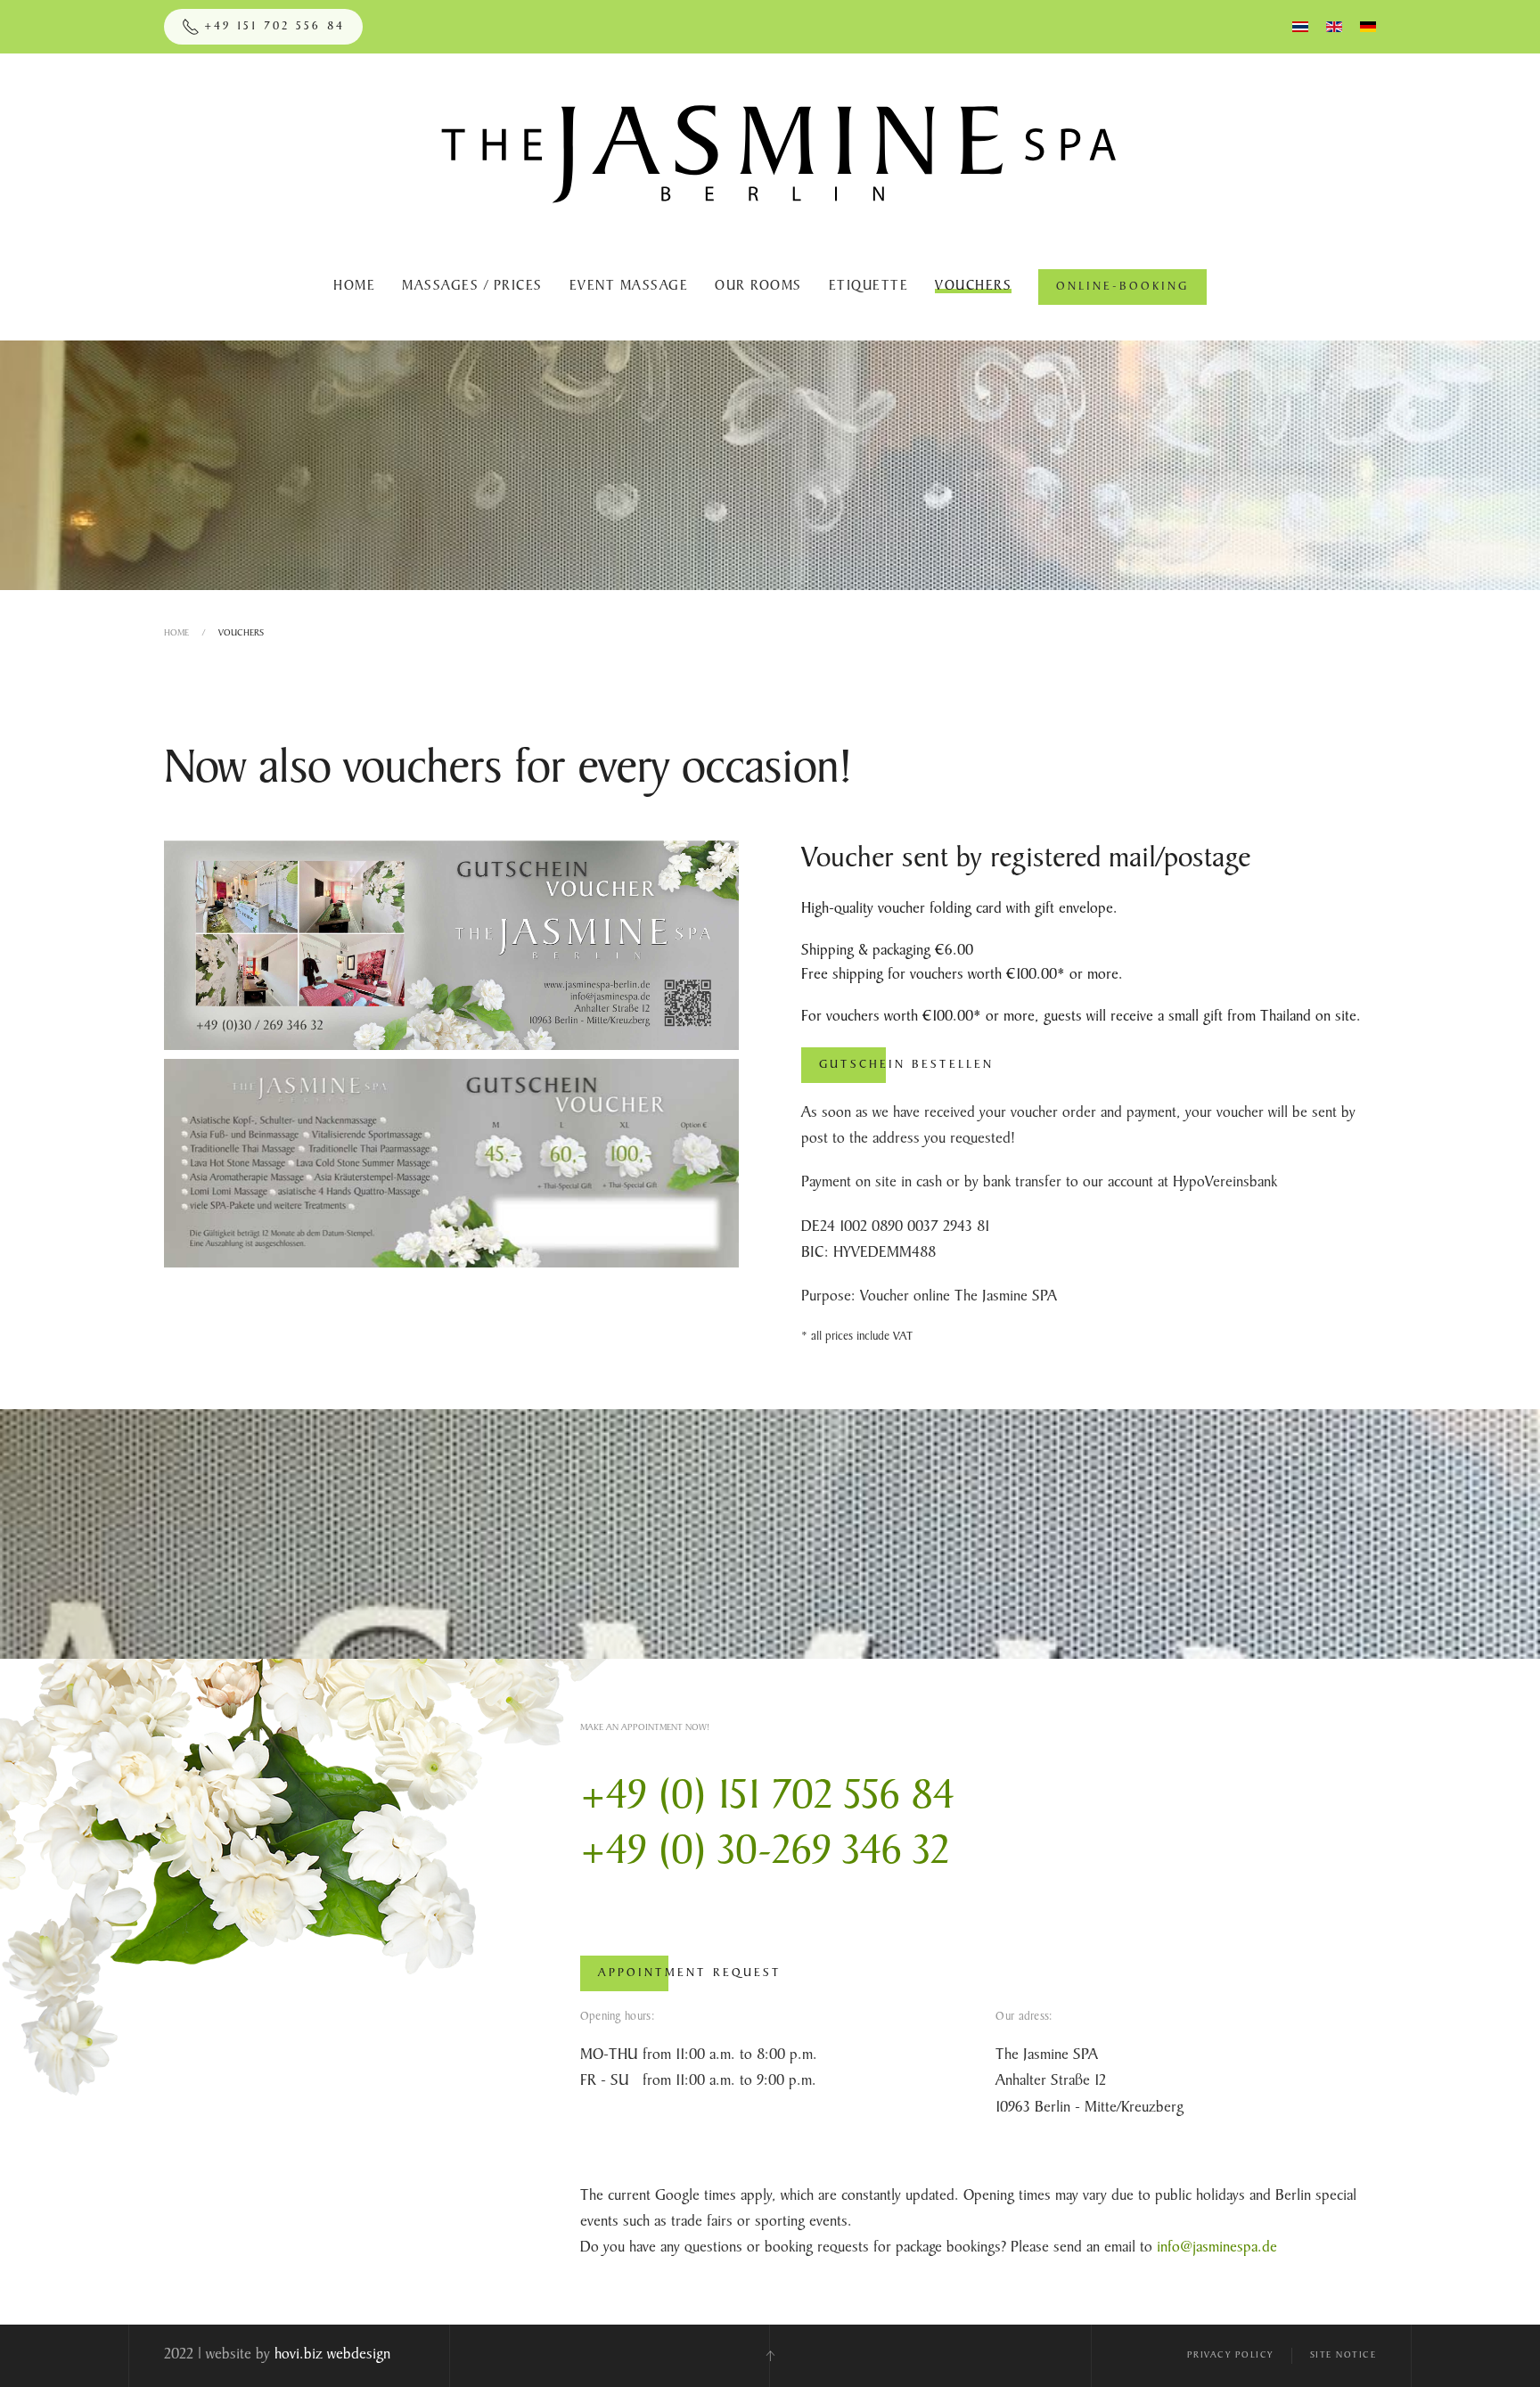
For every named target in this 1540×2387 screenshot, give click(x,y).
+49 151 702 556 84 (274, 27)
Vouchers (973, 287)
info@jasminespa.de (1217, 2248)
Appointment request (690, 1973)
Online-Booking (1122, 287)
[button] (770, 2356)
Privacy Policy (1230, 2355)
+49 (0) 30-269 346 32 (765, 1854)
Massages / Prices (472, 287)
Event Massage (629, 287)
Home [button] (354, 287)
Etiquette (869, 287)
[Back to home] (770, 144)
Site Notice (1343, 2355)
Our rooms (758, 287)
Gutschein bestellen (906, 1065)
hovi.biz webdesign (332, 2355)
